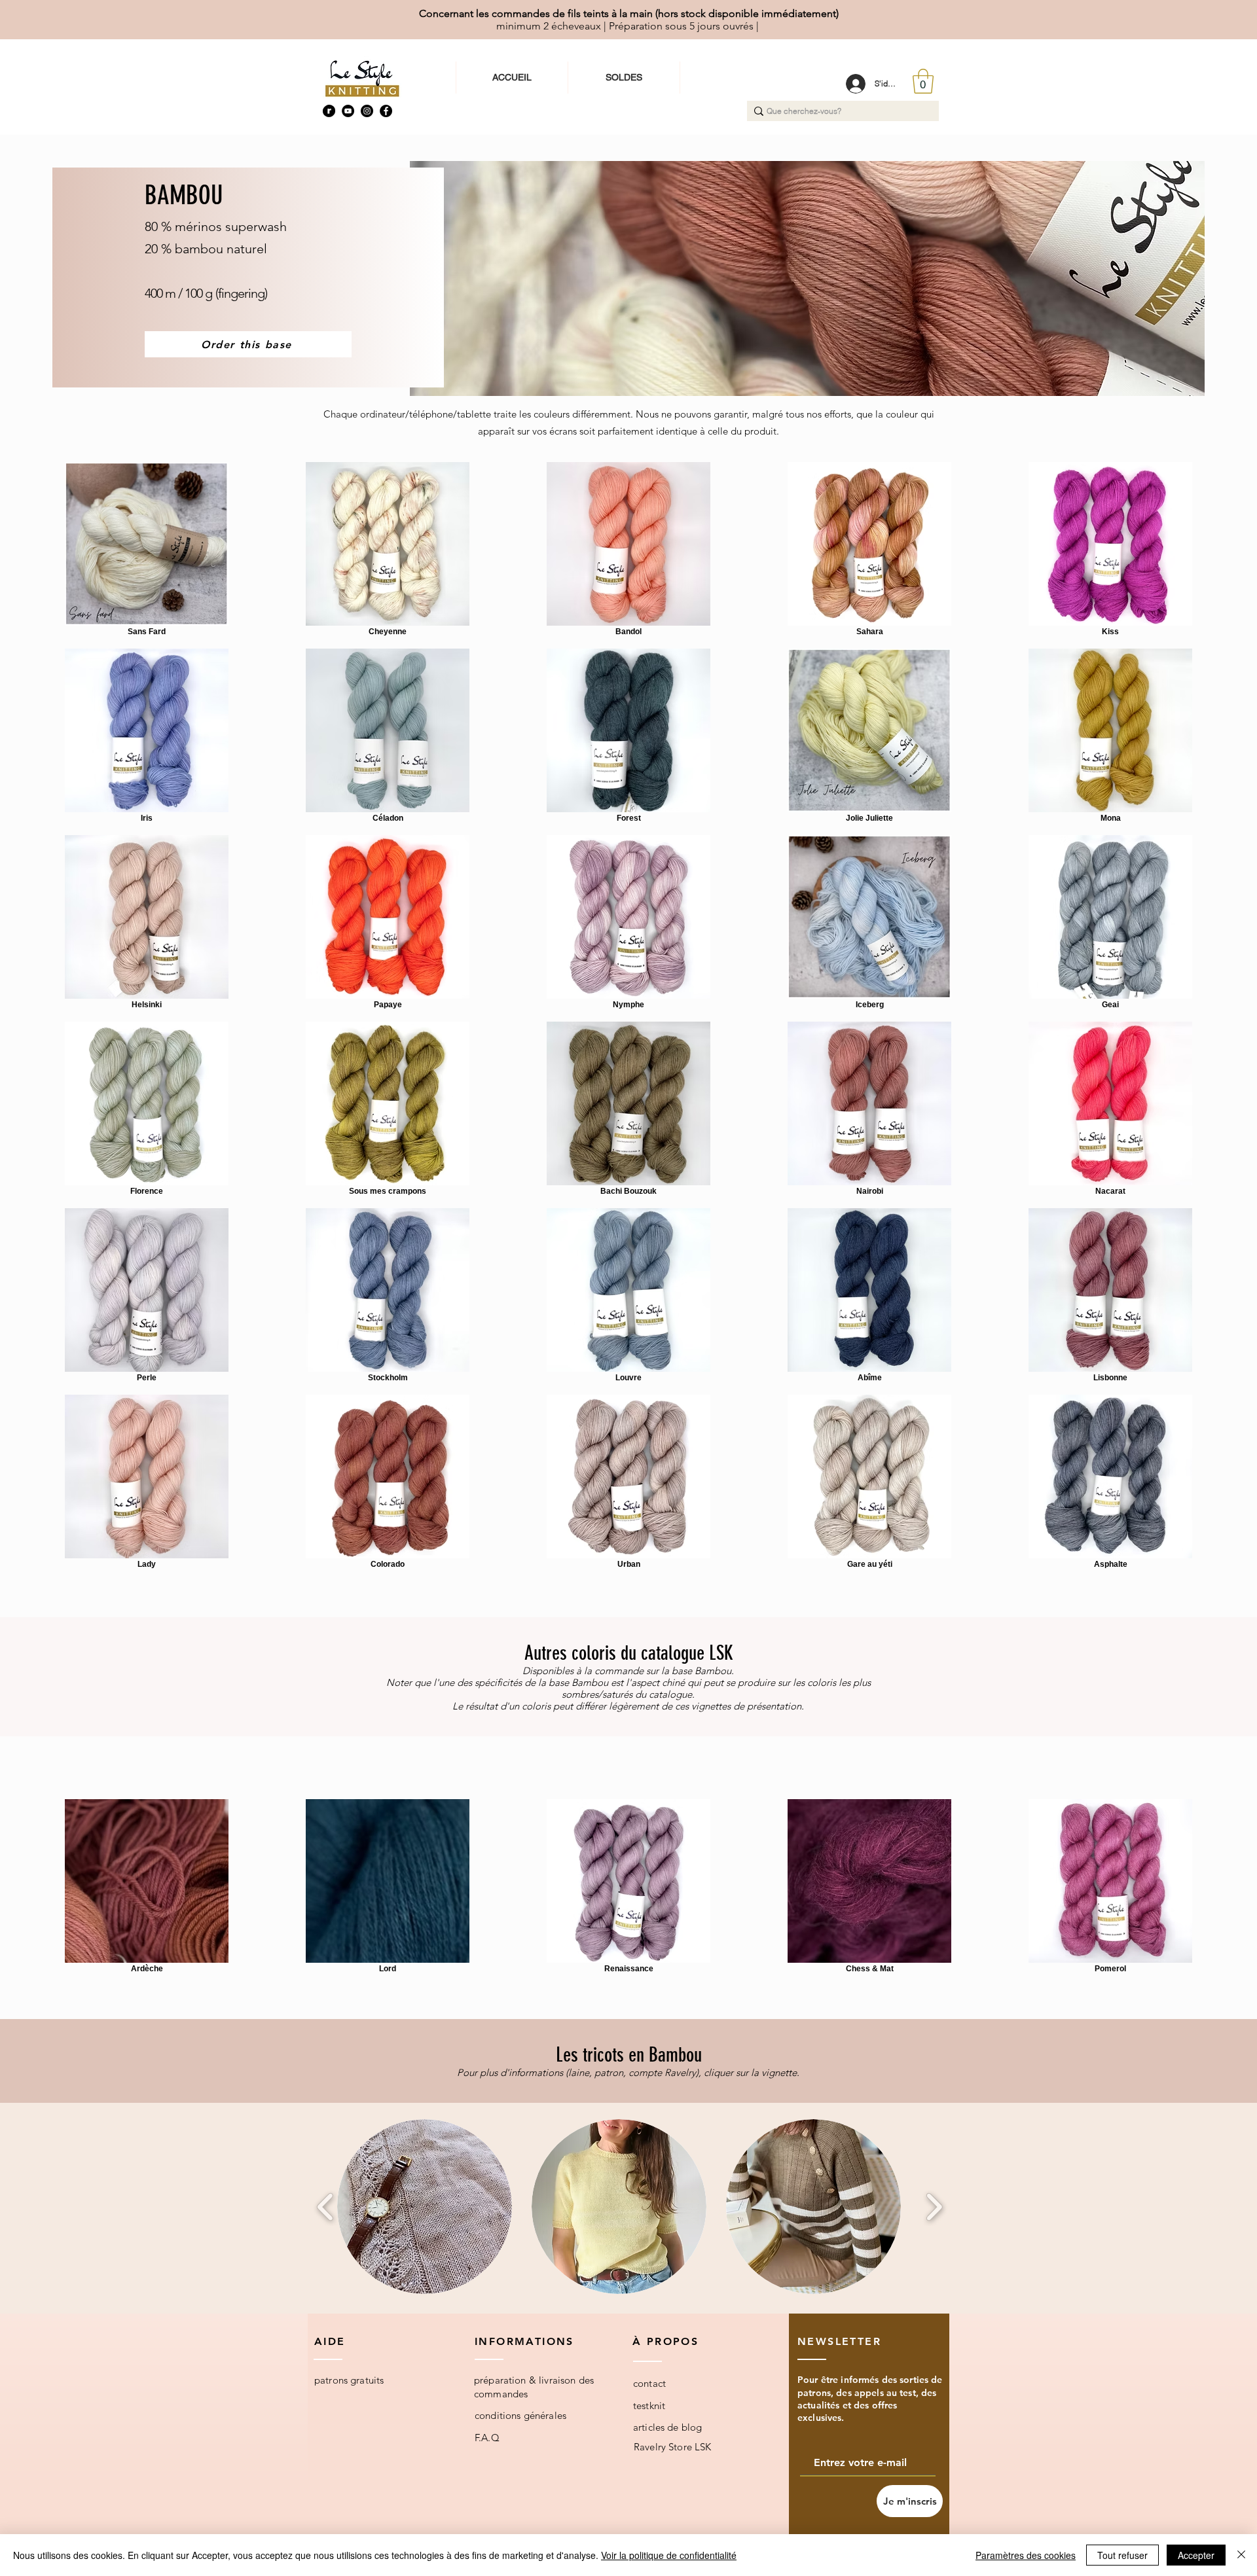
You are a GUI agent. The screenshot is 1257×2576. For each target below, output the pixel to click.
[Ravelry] (329, 111)
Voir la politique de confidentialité (669, 2555)
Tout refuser (1122, 2555)
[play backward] (326, 2207)
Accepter (1196, 2555)
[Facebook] (386, 111)
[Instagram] (367, 111)
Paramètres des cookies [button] (1026, 2555)
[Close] (1241, 2555)
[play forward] (934, 2207)
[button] (923, 81)
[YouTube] (348, 111)
